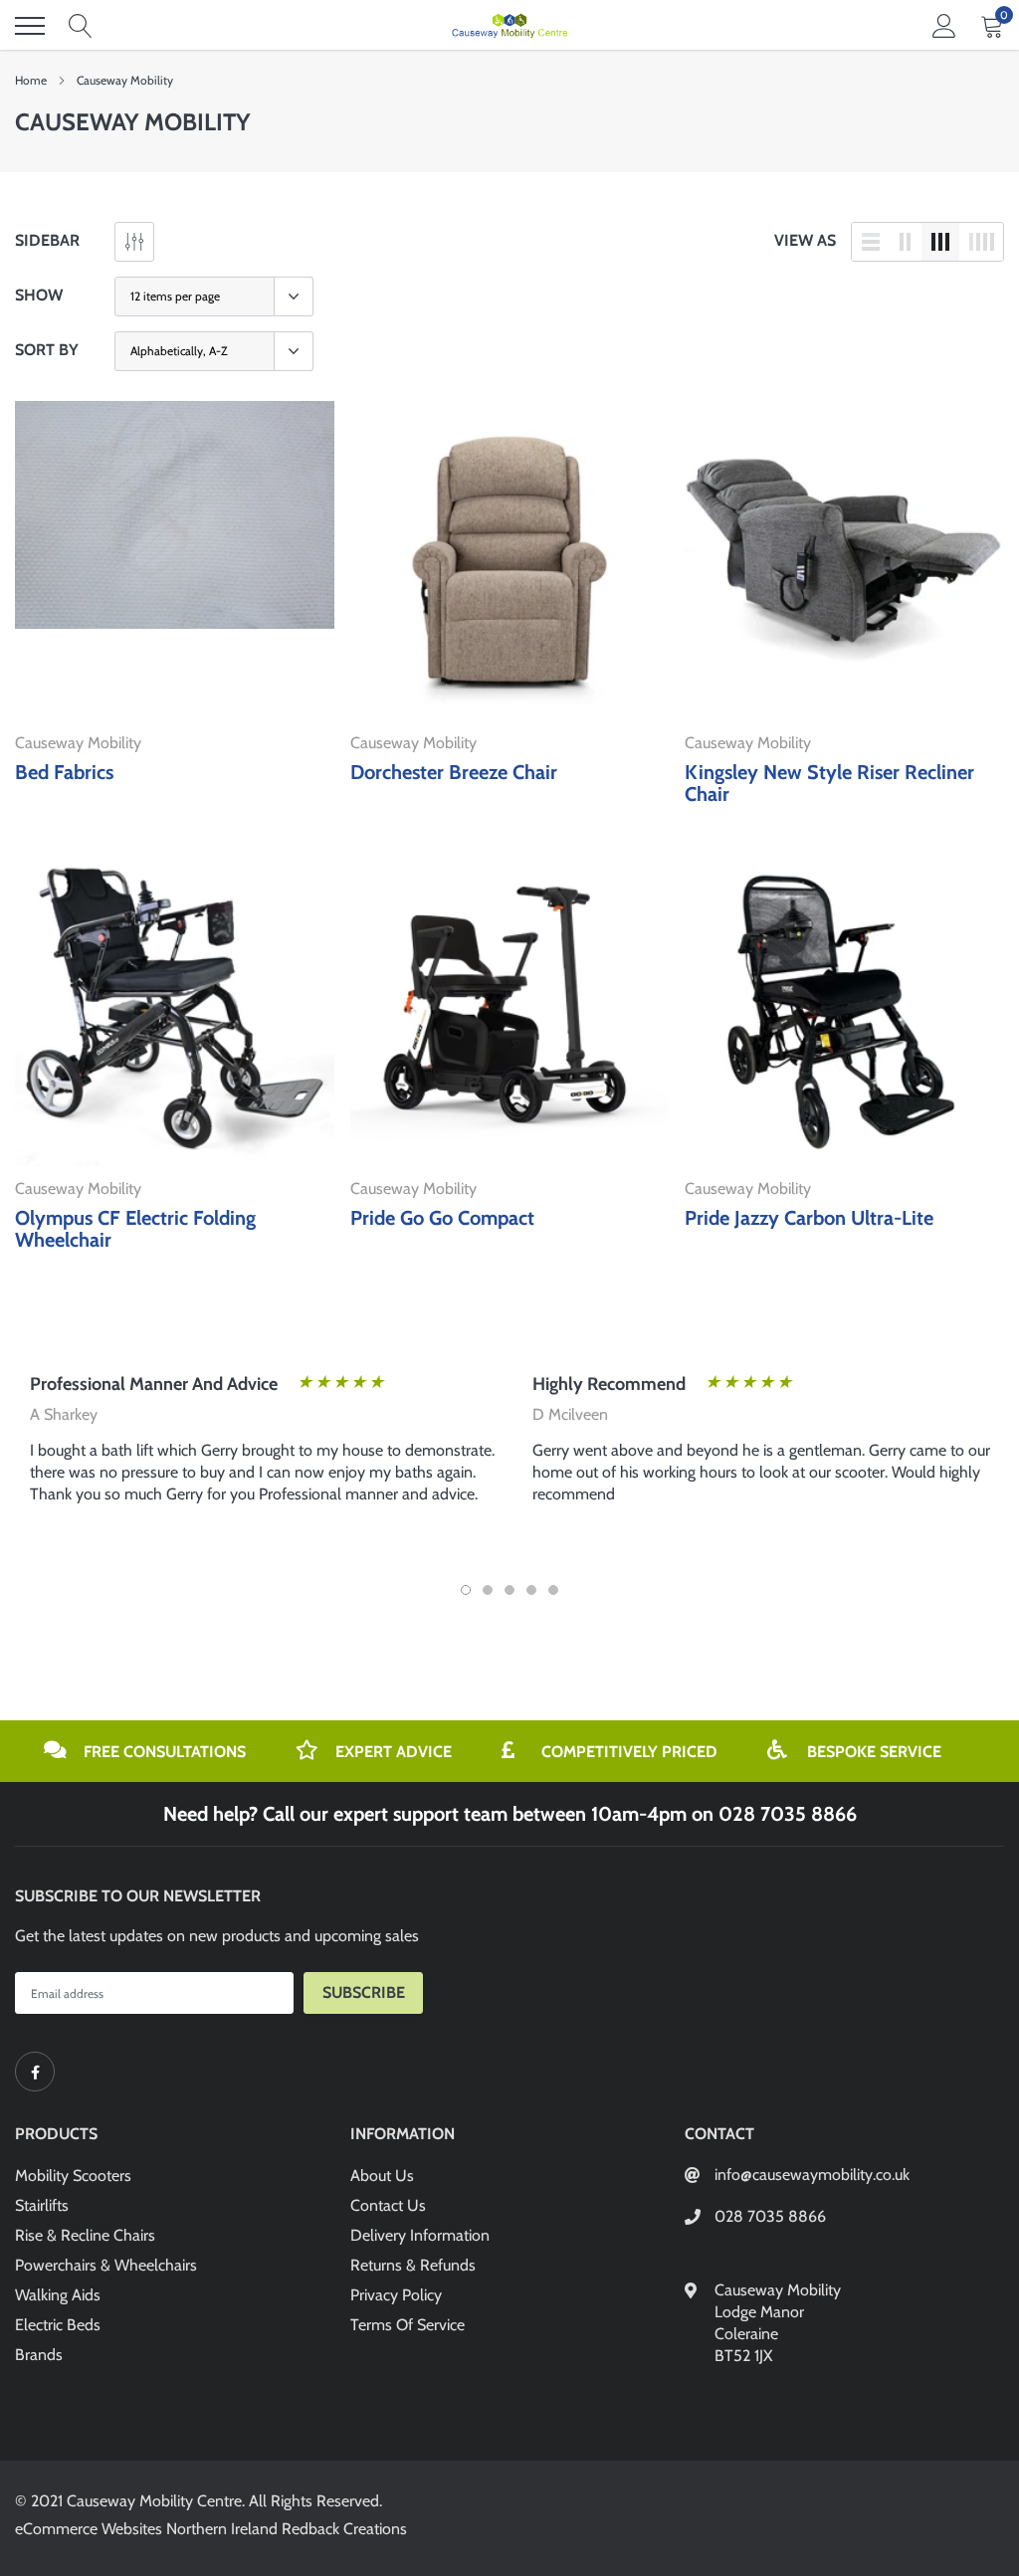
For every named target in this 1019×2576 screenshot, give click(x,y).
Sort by (47, 350)
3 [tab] (509, 1590)
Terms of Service (408, 2325)
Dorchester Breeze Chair (454, 772)
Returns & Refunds (413, 2265)
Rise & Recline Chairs (85, 2235)
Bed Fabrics (64, 772)
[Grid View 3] (940, 242)
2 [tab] (488, 1590)
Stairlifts (42, 2205)
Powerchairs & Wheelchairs (106, 2265)
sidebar (47, 240)
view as (805, 240)
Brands (39, 2355)
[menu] (30, 26)
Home (31, 80)
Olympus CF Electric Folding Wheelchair (135, 1229)
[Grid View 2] (906, 242)
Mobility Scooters (73, 2176)
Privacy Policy (396, 2295)
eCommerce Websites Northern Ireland (146, 2529)
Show (39, 295)
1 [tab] (466, 1590)
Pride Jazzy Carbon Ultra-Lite (809, 1218)
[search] (81, 26)
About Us (382, 2176)
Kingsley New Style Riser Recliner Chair (829, 783)
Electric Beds (58, 2325)
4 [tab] (531, 1590)
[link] (175, 561)
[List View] (871, 242)
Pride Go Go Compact (442, 1218)
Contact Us (388, 2205)
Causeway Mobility (125, 80)
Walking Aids (58, 2295)
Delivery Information (420, 2235)
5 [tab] (553, 1590)
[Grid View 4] (981, 242)
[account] (944, 25)
